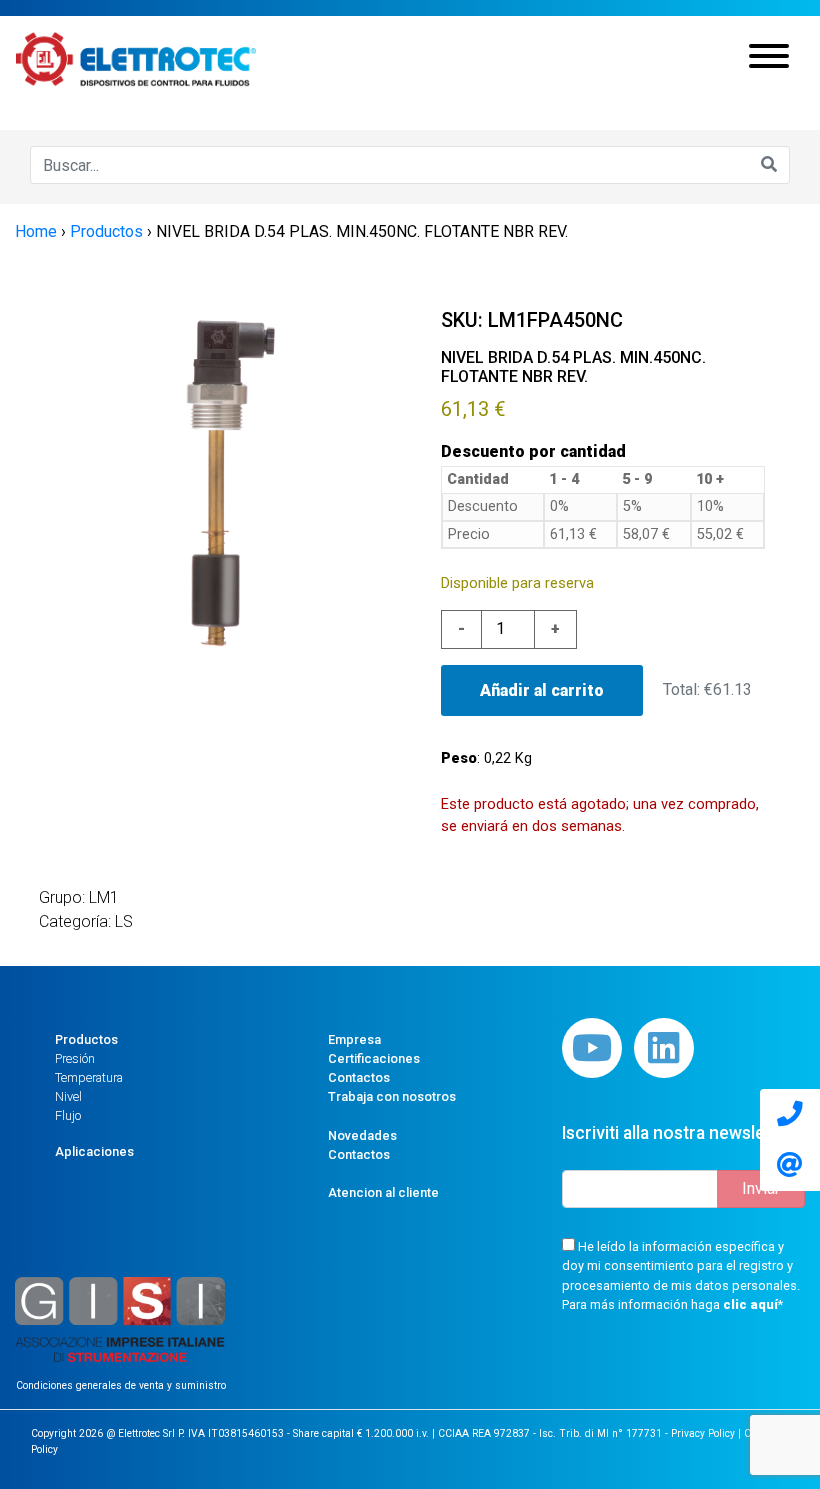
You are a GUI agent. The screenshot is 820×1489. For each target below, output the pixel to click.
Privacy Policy (703, 1433)
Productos (86, 1039)
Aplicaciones (94, 1151)
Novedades (362, 1135)
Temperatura (89, 1077)
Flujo (68, 1115)
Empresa (354, 1039)
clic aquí (750, 1304)
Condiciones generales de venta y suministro (121, 1385)
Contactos (359, 1077)
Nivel (68, 1096)
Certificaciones (374, 1058)
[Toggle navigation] (769, 59)
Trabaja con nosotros (392, 1096)
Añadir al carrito (542, 690)
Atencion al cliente (383, 1192)
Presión (75, 1058)
